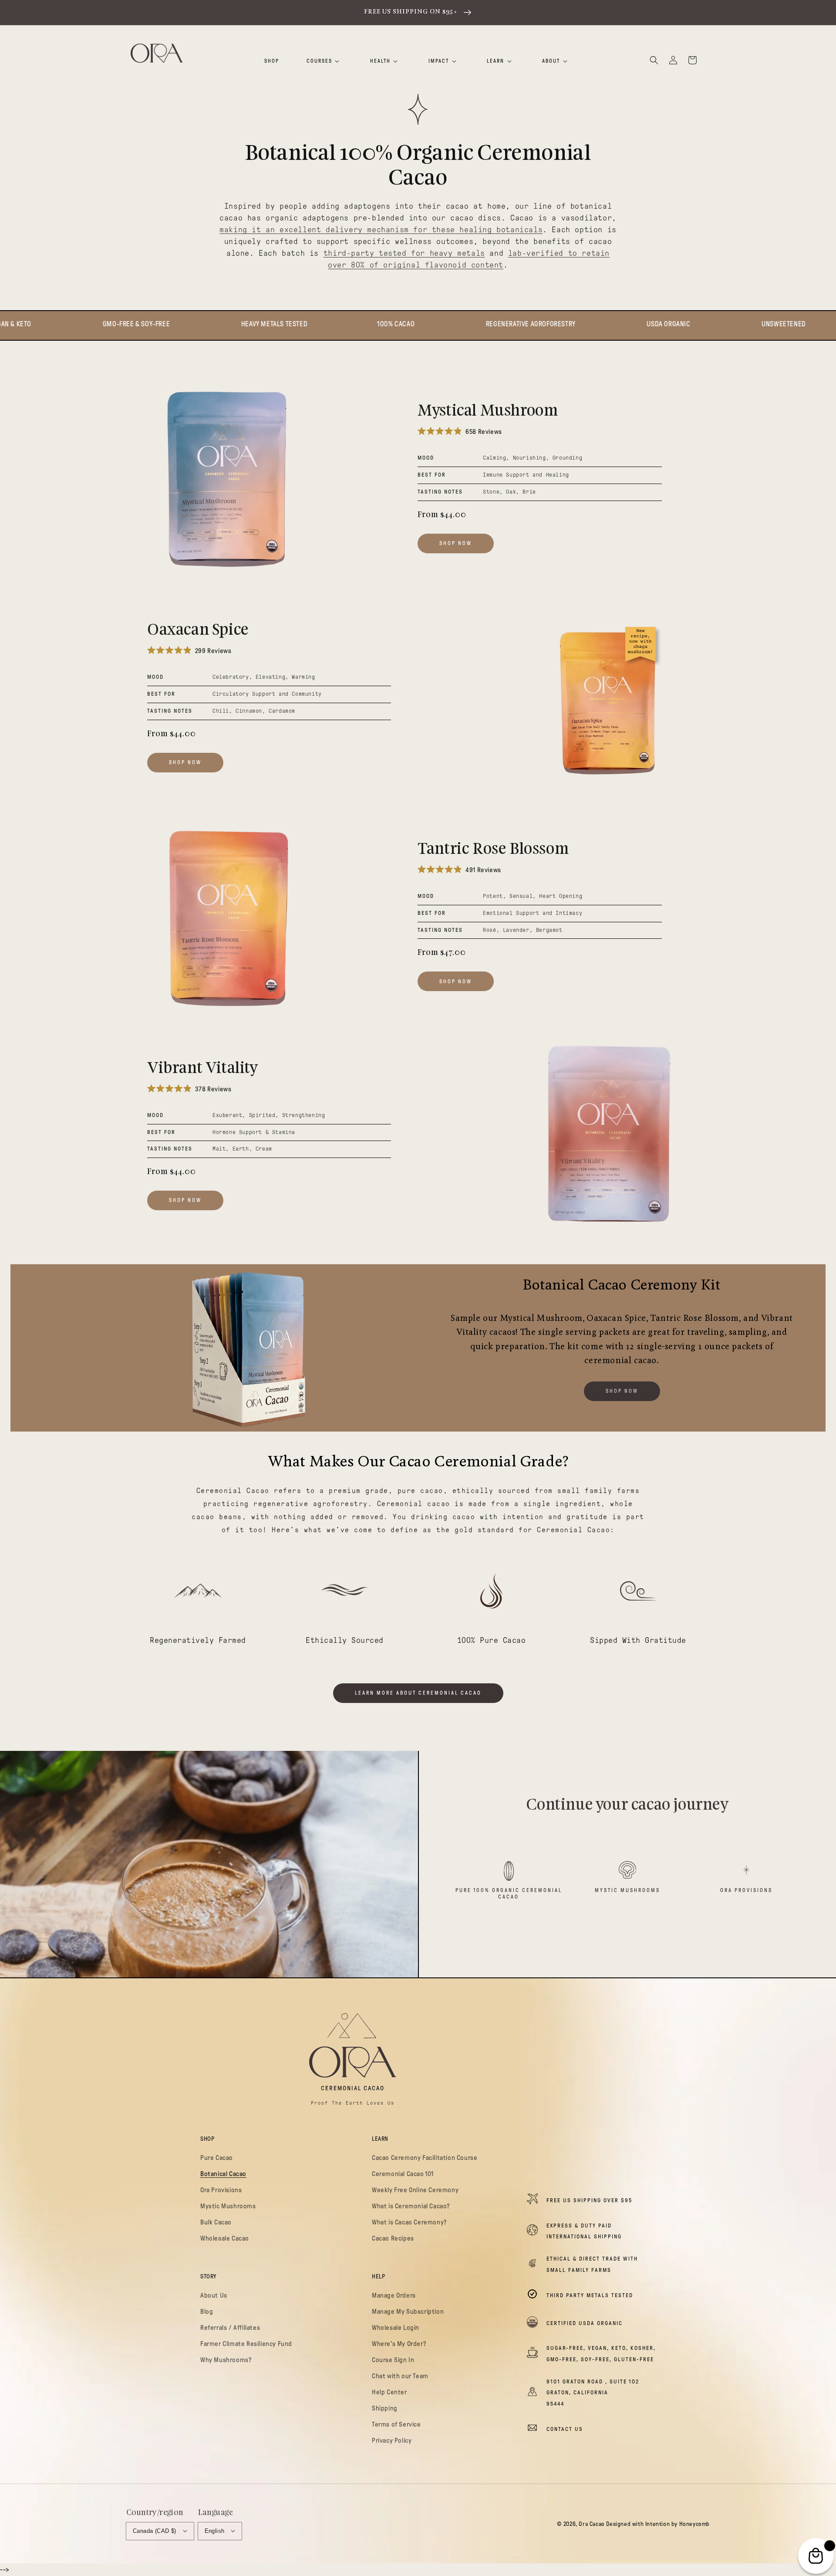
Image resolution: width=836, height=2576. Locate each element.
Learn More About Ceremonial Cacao (418, 1693)
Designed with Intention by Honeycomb (658, 2524)
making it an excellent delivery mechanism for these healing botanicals (381, 230)
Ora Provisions (746, 1890)
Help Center (389, 2392)
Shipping (385, 2408)
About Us (214, 2295)
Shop (272, 61)
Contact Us (565, 2429)
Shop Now (456, 543)
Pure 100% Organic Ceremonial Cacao (509, 1893)
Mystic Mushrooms (627, 1890)
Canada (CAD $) (155, 2531)
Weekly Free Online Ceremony (415, 2190)
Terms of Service (396, 2424)
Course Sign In (393, 2360)
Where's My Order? (399, 2344)
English (215, 2531)
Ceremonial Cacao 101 (403, 2174)
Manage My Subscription (408, 2312)
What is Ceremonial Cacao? (411, 2206)
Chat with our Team (400, 2376)
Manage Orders (394, 2295)
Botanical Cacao (223, 2174)
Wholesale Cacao (225, 2238)
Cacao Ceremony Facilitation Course (425, 2158)
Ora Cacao (592, 2524)
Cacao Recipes (393, 2238)
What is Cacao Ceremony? (409, 2222)
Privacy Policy (392, 2441)
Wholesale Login (396, 2328)
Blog (207, 2312)
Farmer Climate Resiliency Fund (246, 2344)
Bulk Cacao (216, 2222)
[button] (654, 60)
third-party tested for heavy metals (404, 253)
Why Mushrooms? (226, 2360)
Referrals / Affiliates (230, 2328)
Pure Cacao (217, 2158)
